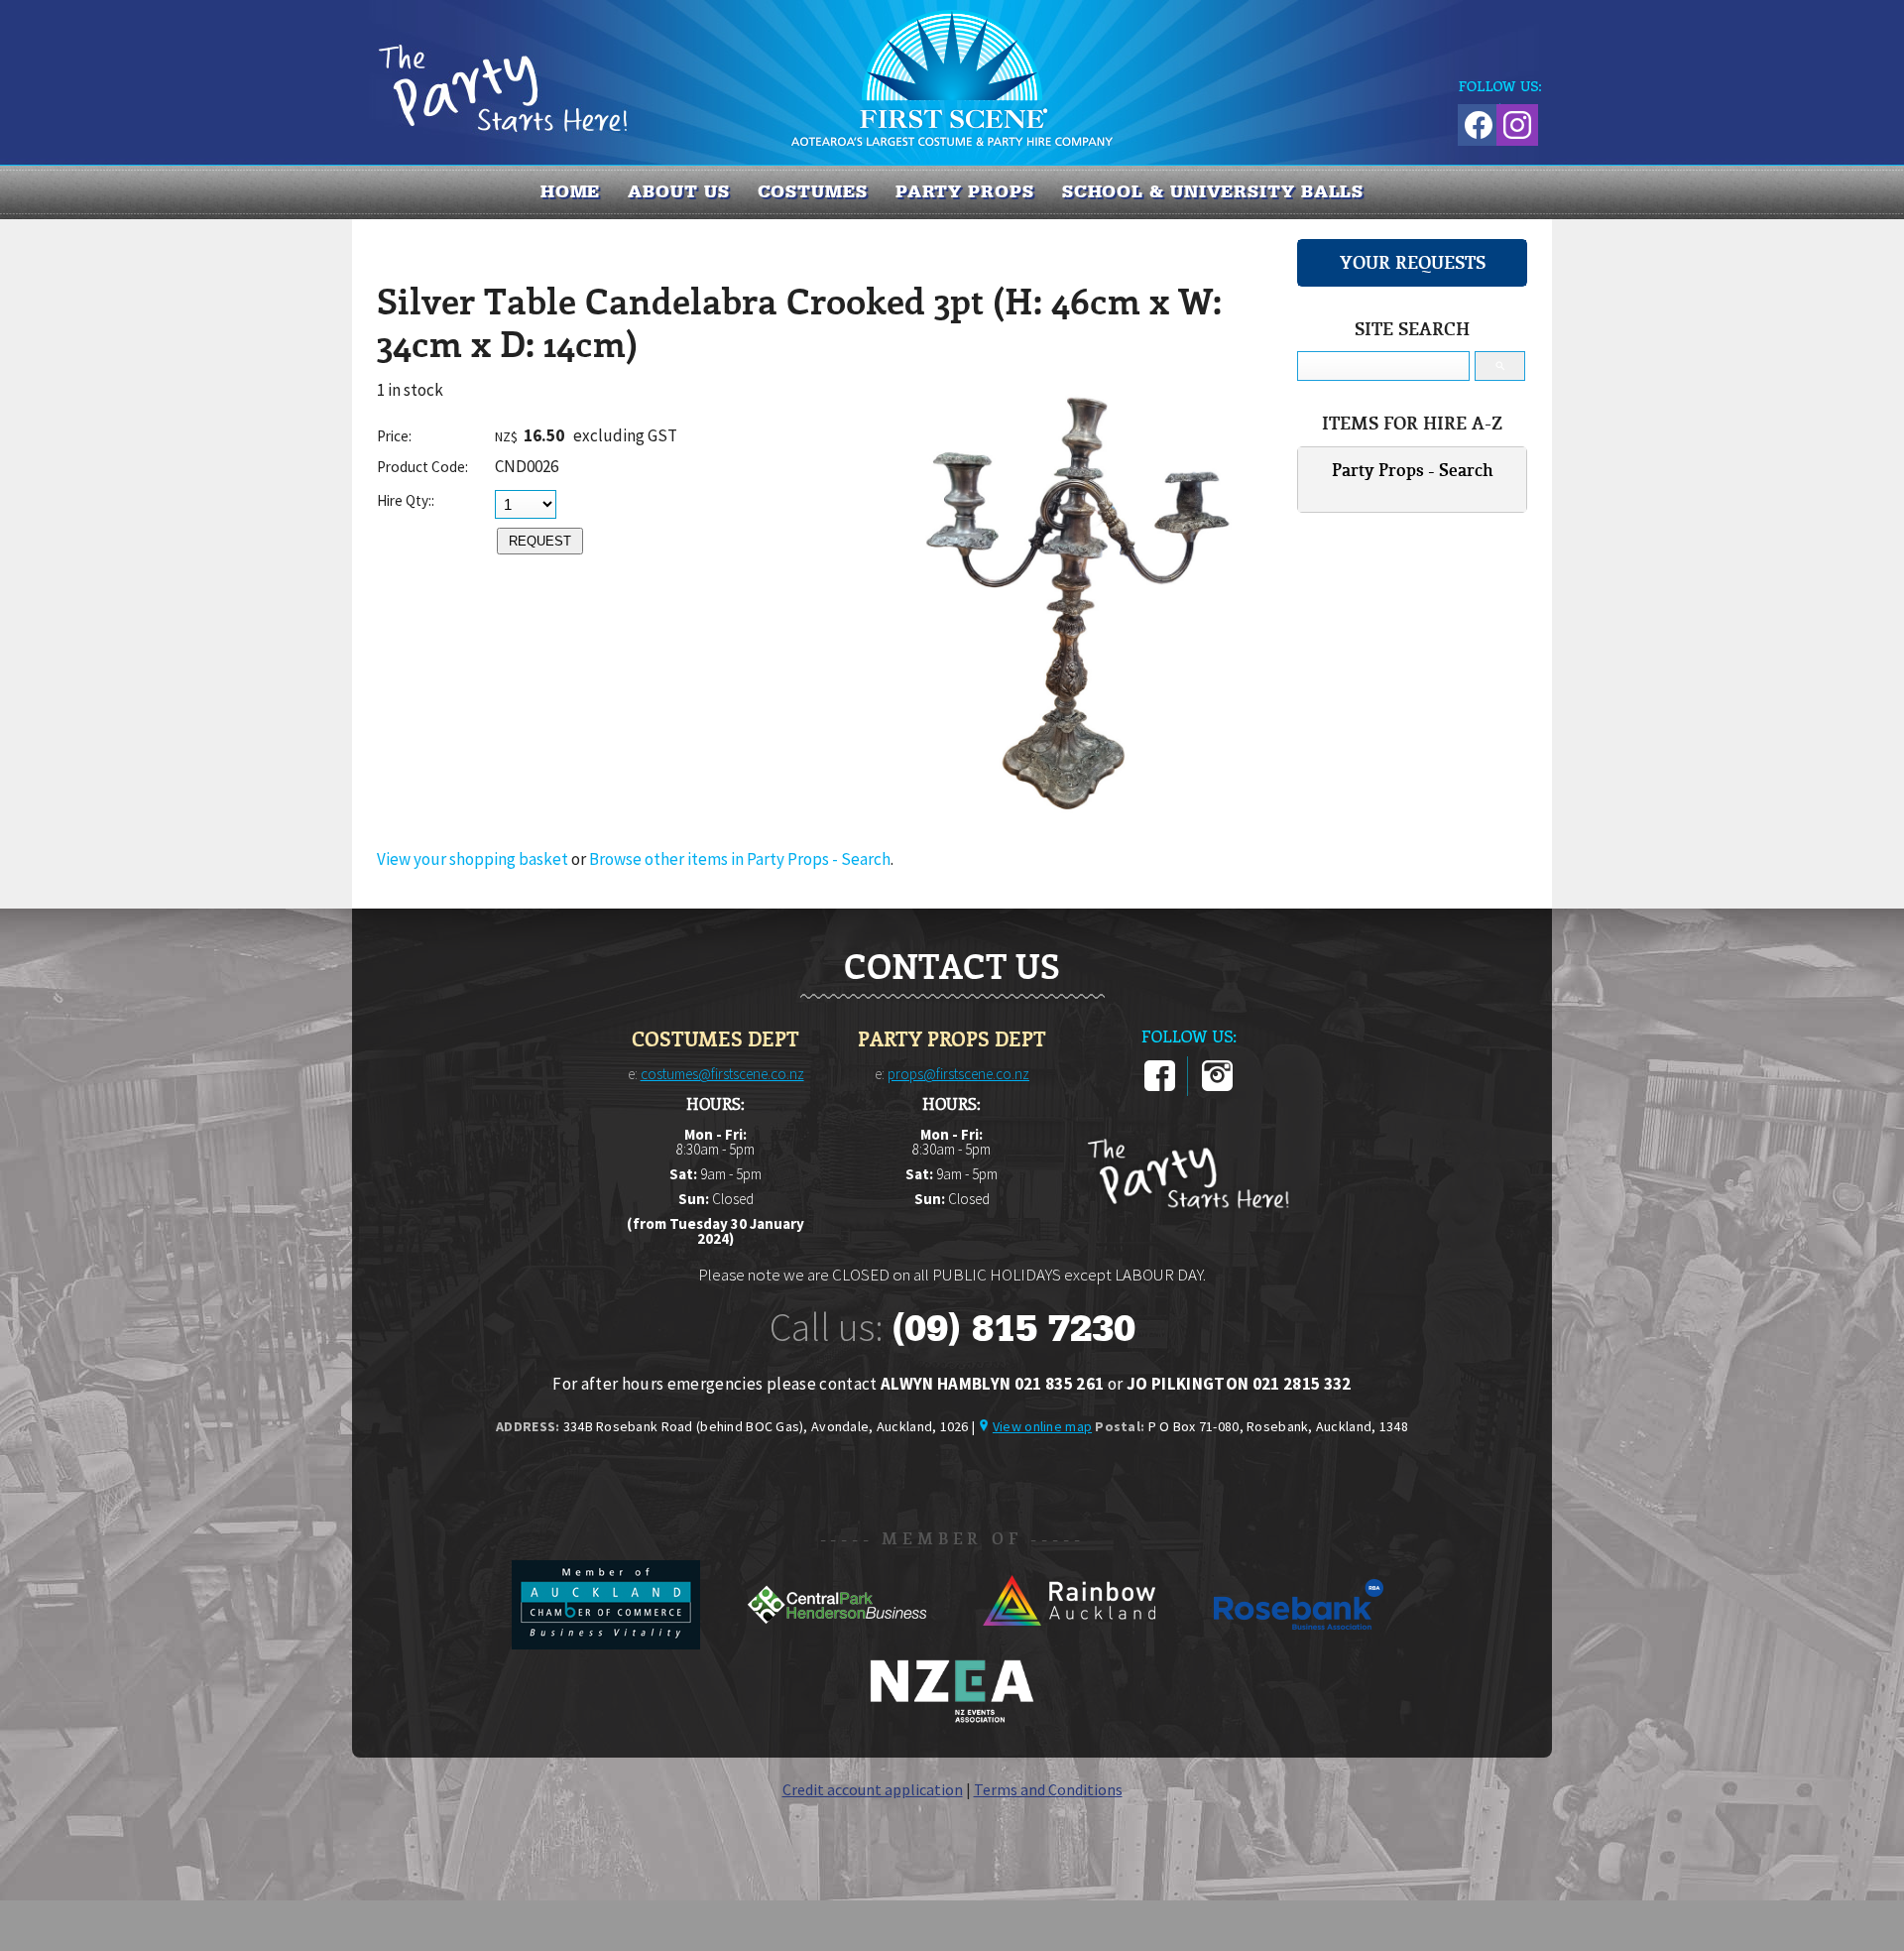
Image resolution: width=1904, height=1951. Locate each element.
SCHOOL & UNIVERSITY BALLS (1213, 191)
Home (571, 191)
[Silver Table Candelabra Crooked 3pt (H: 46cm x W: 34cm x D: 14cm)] (1076, 814)
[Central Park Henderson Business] (838, 1644)
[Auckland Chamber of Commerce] (607, 1644)
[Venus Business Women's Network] (952, 1719)
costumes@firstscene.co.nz (722, 1074)
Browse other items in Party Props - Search (740, 859)
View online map (1042, 1426)
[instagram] (1217, 1087)
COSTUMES (813, 191)
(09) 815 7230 (1013, 1328)
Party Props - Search (1413, 470)
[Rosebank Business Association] (1299, 1644)
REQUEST (540, 541)
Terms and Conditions (1048, 1789)
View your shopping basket (473, 859)
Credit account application (873, 1789)
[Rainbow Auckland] (1070, 1644)
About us (678, 191)
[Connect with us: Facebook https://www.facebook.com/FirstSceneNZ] (1476, 122)
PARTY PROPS (965, 191)
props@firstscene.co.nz (958, 1074)
